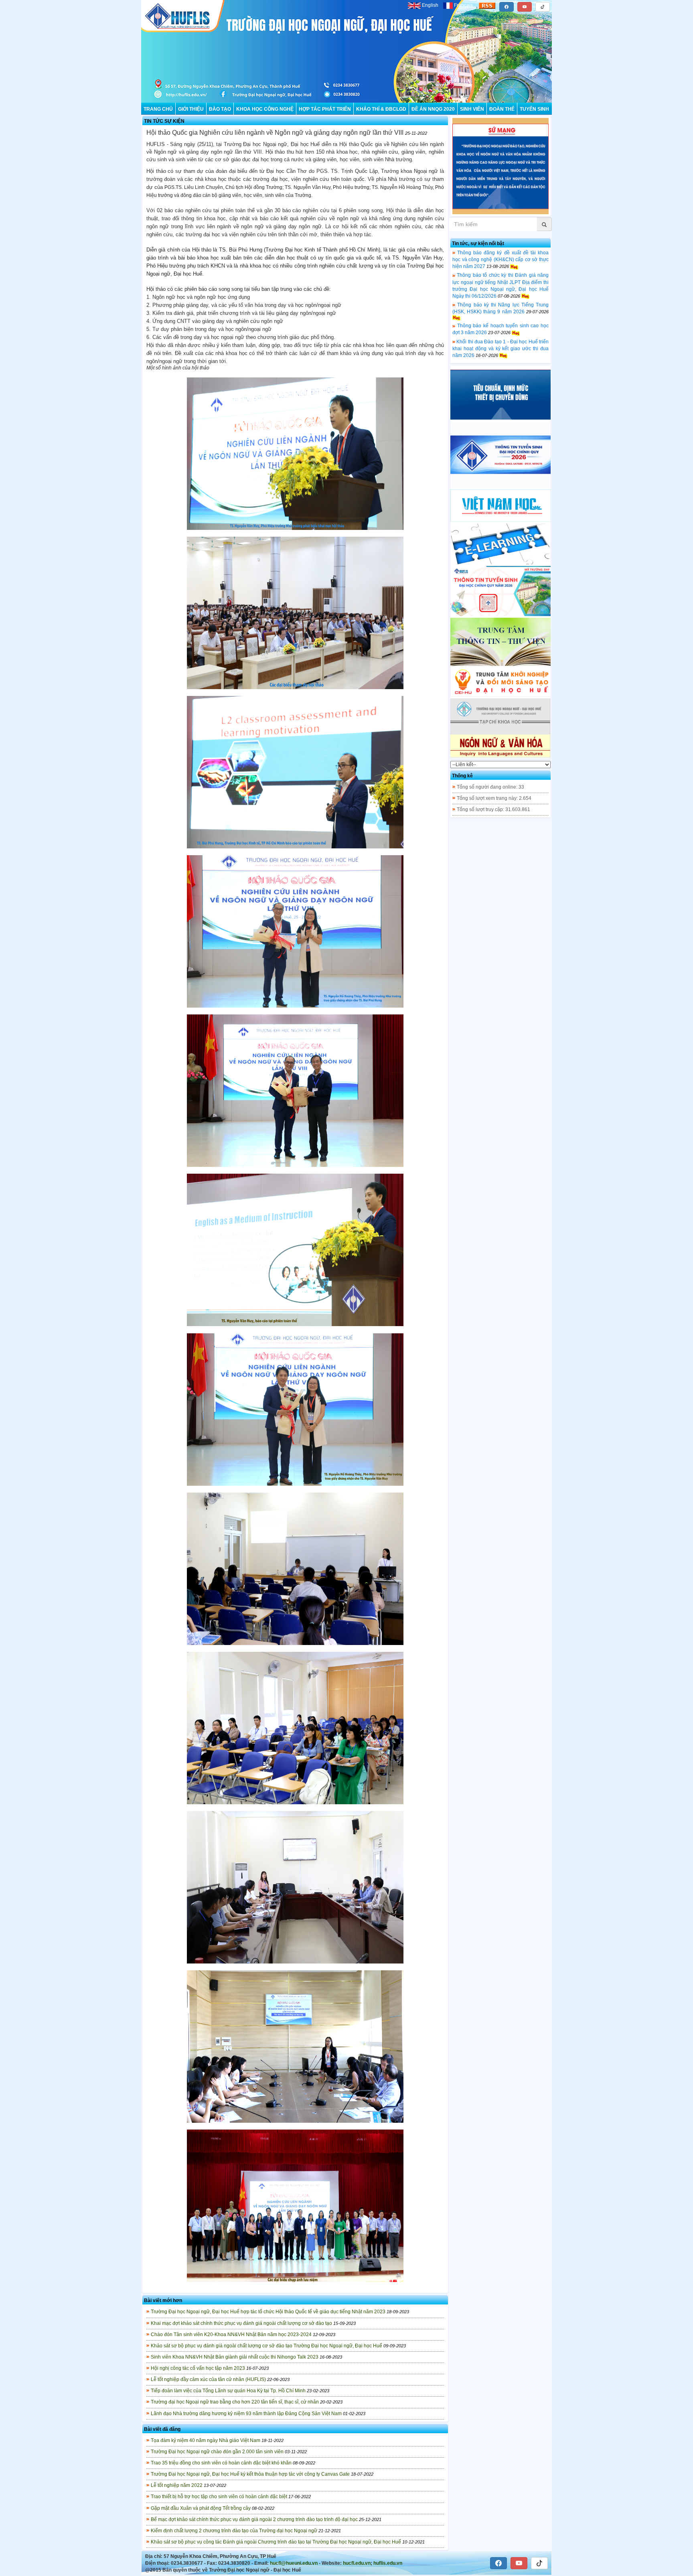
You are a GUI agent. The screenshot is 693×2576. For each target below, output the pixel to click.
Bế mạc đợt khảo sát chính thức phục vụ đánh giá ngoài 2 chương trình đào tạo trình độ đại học (254, 2519)
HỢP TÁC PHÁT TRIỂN (325, 109)
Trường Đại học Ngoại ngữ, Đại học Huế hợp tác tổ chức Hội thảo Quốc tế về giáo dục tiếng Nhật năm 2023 (268, 2312)
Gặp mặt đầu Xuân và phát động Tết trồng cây (201, 2508)
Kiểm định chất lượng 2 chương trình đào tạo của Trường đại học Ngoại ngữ (234, 2531)
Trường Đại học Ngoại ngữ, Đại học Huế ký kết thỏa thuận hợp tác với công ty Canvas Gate (250, 2474)
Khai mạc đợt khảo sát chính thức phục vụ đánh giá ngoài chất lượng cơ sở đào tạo (241, 2323)
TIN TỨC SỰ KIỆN (164, 121)
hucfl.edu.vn (357, 2563)
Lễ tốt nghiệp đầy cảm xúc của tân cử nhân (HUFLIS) (208, 2379)
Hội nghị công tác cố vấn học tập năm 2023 (198, 2368)
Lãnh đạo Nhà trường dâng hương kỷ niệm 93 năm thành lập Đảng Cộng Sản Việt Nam (246, 2414)
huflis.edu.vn (388, 2563)
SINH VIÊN (472, 109)
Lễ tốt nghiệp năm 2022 (177, 2485)
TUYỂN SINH (534, 109)
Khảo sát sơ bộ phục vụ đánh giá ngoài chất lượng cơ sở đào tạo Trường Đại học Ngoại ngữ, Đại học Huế (266, 2346)
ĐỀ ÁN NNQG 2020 (433, 109)
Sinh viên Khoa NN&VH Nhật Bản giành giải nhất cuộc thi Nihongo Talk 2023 (235, 2357)
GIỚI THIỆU (191, 109)
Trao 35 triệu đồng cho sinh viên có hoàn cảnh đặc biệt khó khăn (221, 2463)
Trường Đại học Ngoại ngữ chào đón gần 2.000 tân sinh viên (217, 2452)
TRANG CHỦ (158, 109)
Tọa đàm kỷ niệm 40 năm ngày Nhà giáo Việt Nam (206, 2440)
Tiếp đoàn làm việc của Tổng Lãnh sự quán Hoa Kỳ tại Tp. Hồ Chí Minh (228, 2391)
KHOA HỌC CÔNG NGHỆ (265, 109)
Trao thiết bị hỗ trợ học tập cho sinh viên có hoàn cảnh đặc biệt (219, 2497)
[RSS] (487, 5)
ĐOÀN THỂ (502, 109)
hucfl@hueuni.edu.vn (294, 2563)
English (430, 5)
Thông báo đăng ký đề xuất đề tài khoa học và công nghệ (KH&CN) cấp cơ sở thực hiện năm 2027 (500, 260)
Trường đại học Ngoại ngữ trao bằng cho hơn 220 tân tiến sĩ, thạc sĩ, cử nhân (235, 2402)
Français (463, 5)
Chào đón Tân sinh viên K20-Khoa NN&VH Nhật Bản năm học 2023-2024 (231, 2335)
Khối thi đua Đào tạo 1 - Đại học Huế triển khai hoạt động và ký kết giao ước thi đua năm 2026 (500, 349)
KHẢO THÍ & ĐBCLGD (381, 109)
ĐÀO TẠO (220, 109)
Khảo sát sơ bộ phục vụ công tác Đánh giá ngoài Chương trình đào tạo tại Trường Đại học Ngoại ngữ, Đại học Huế (276, 2542)
